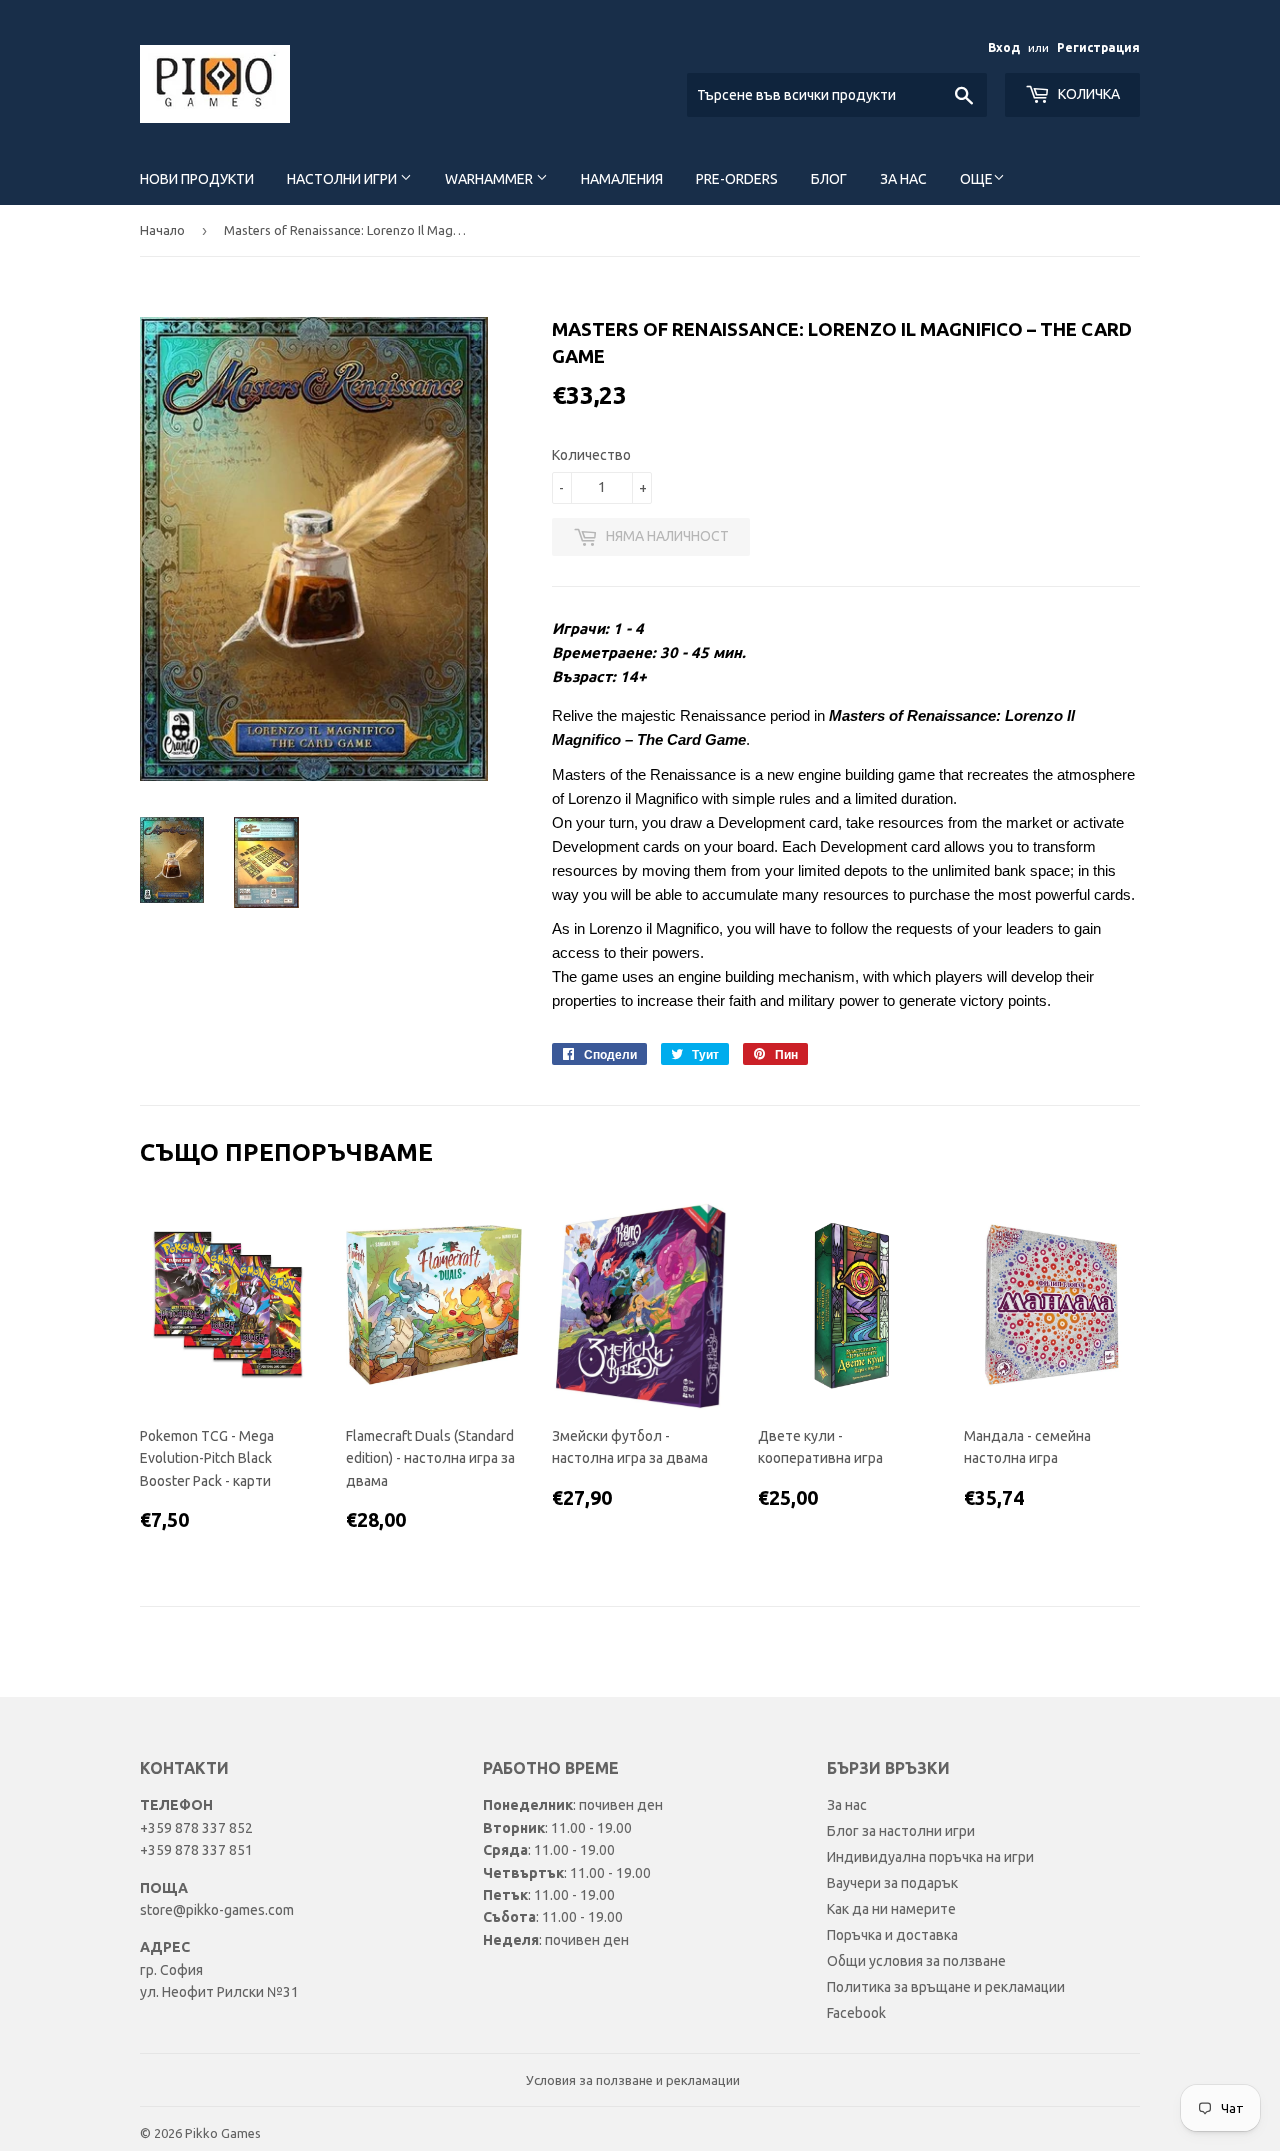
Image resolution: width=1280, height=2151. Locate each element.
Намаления (622, 179)
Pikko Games (223, 2133)
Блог (829, 179)
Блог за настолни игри (901, 1831)
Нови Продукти (197, 179)
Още (976, 179)
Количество (591, 455)
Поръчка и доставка (892, 1935)
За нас (903, 179)
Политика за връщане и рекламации (946, 1987)
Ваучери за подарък (892, 1883)
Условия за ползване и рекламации (633, 2080)
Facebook (856, 2013)
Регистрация (1098, 47)
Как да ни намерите (891, 1909)
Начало (162, 230)
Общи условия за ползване (916, 1961)
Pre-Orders (737, 179)
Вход (1004, 47)
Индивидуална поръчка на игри (930, 1857)
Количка (1087, 94)
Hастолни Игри (343, 179)
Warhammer (490, 179)
